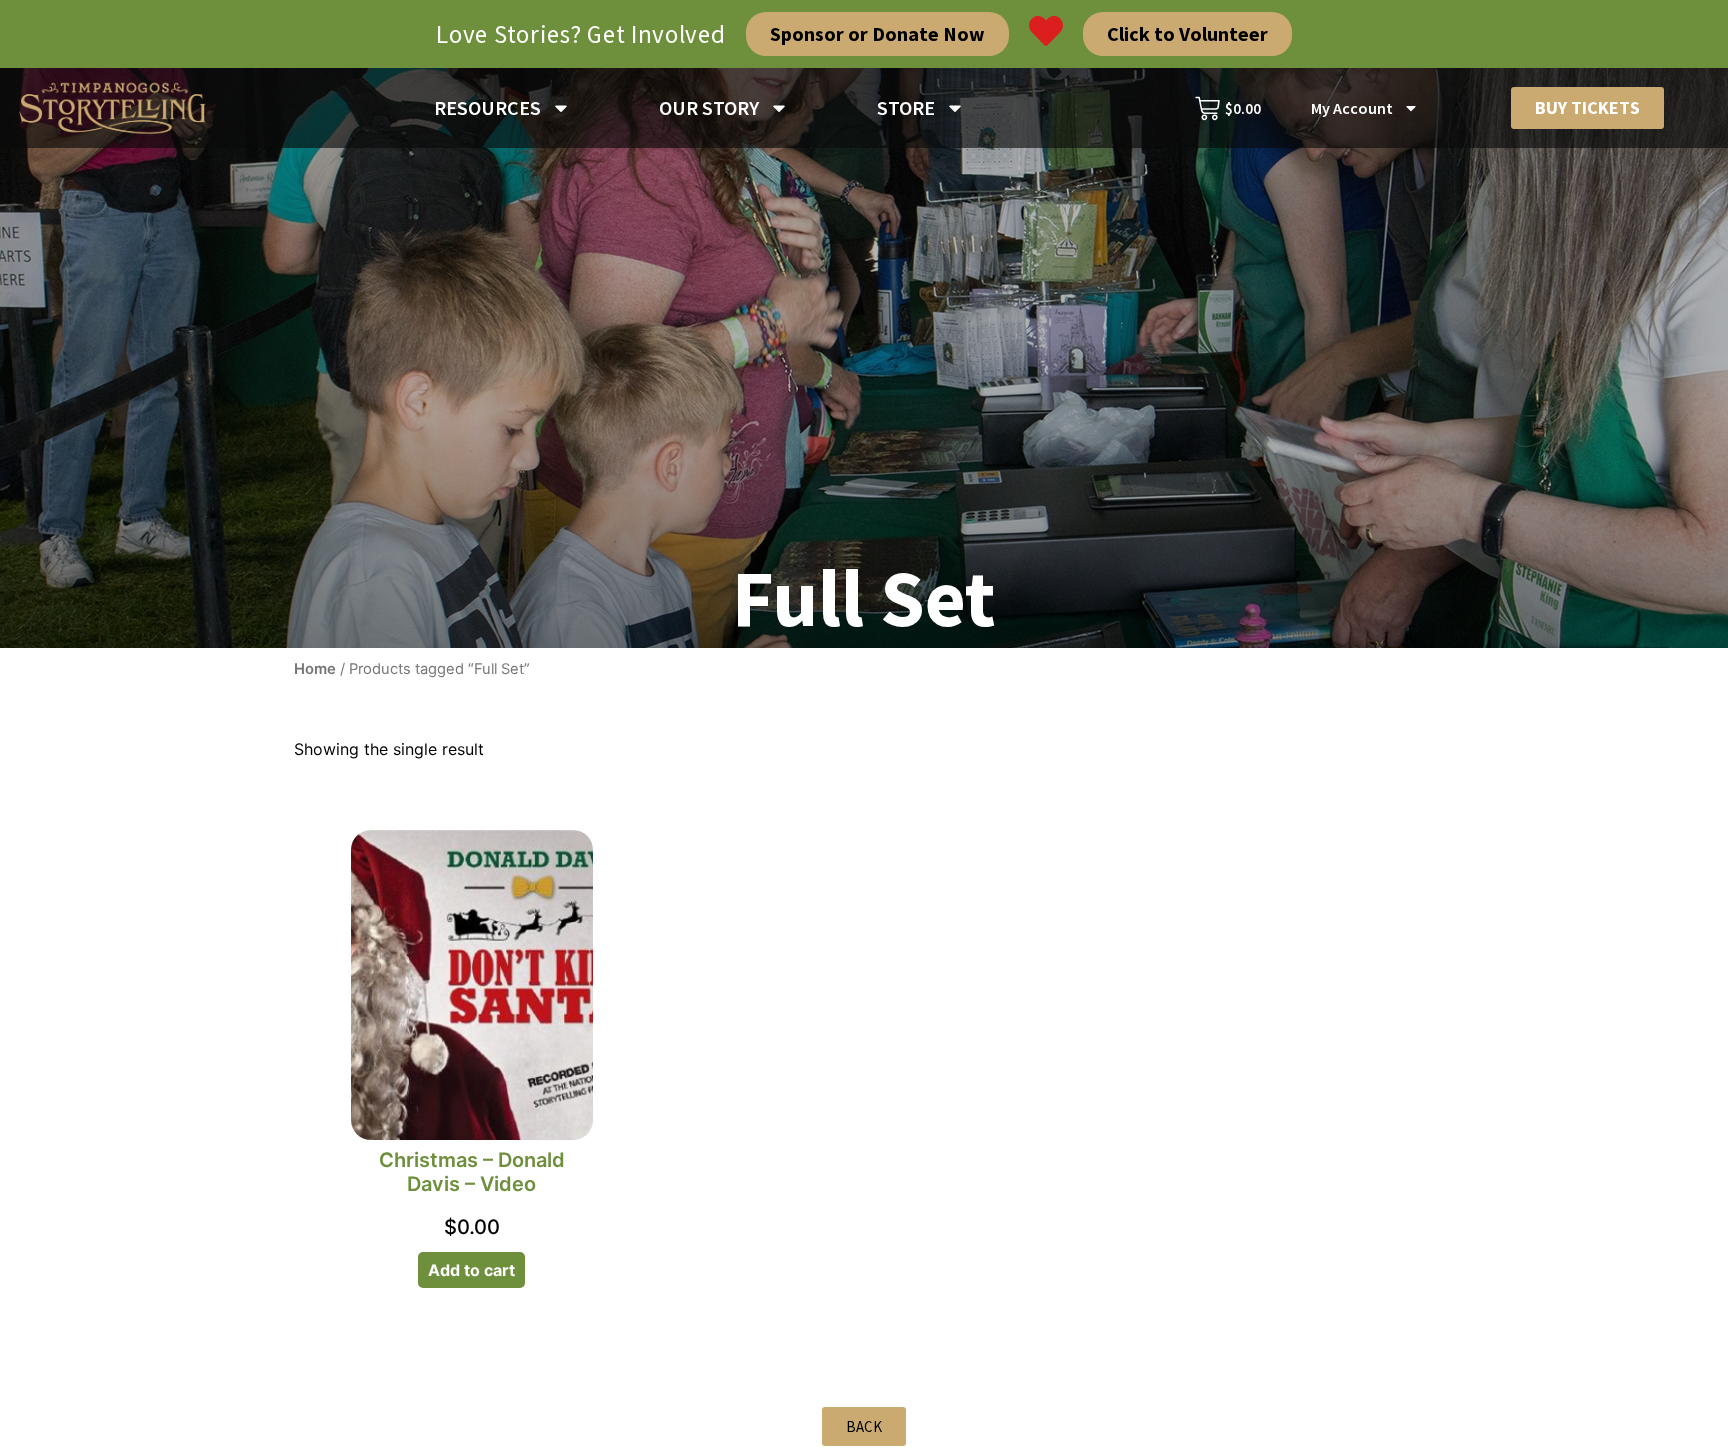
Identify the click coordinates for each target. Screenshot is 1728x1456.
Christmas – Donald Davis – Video (472, 1172)
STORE (906, 107)
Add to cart (471, 1270)
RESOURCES (487, 107)
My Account (1352, 108)
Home (315, 669)
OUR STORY (709, 107)
